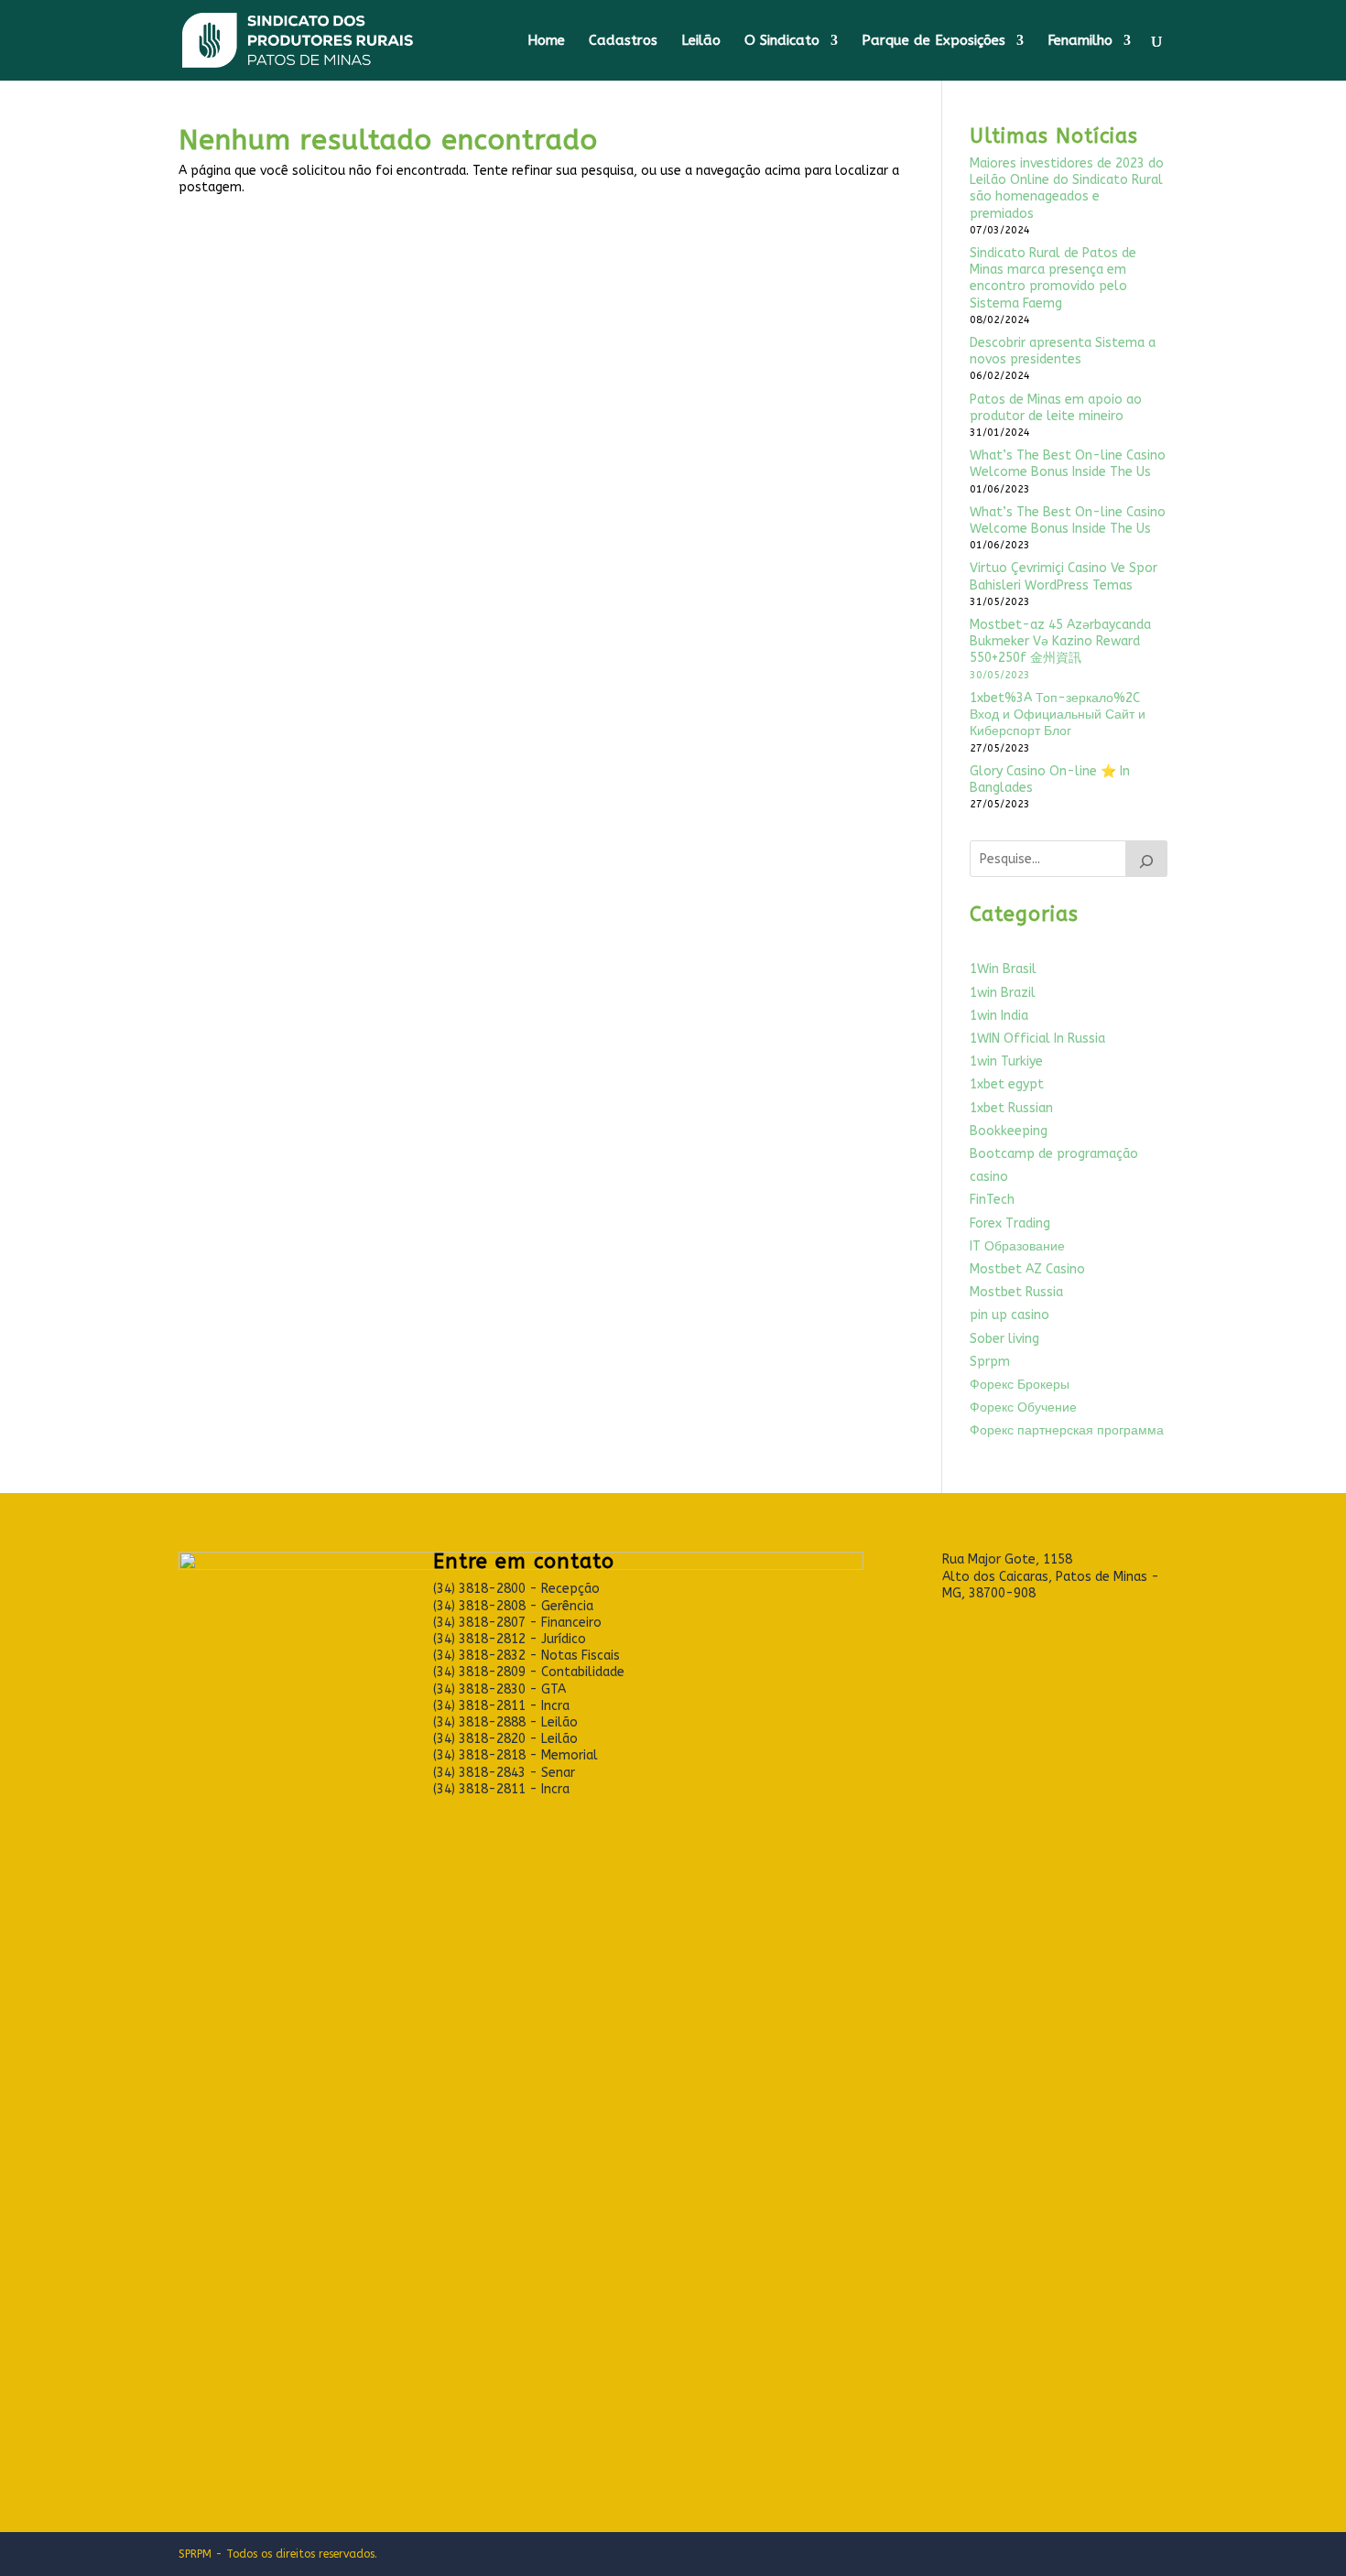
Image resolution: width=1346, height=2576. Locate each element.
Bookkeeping (1009, 1131)
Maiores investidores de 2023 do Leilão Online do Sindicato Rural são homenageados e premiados (1067, 189)
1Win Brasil (1003, 969)
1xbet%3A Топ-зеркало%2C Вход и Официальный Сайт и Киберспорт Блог (1058, 714)
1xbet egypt (1007, 1084)
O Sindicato (782, 41)
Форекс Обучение (1023, 1407)
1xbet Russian (1011, 1108)
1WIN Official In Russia (1037, 1039)
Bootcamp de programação (1054, 1154)
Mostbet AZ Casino (1027, 1269)
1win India (999, 1016)
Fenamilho (1080, 41)
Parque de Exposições (934, 41)
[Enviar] (1146, 859)
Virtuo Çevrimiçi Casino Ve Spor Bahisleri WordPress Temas (1064, 576)
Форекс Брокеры (1020, 1385)
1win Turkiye (1006, 1061)
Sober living (1004, 1339)
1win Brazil (1003, 993)
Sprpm (990, 1362)
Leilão (701, 41)
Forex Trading (1010, 1223)
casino (989, 1177)
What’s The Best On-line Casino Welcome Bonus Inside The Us (1068, 464)
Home (546, 41)
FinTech (992, 1200)
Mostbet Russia (1016, 1292)
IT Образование (1017, 1246)
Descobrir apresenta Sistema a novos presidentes (1063, 351)
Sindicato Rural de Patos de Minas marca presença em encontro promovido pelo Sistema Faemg (1053, 278)
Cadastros (623, 41)
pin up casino (1009, 1315)
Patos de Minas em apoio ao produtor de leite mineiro (1056, 408)
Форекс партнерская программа (1067, 1430)
